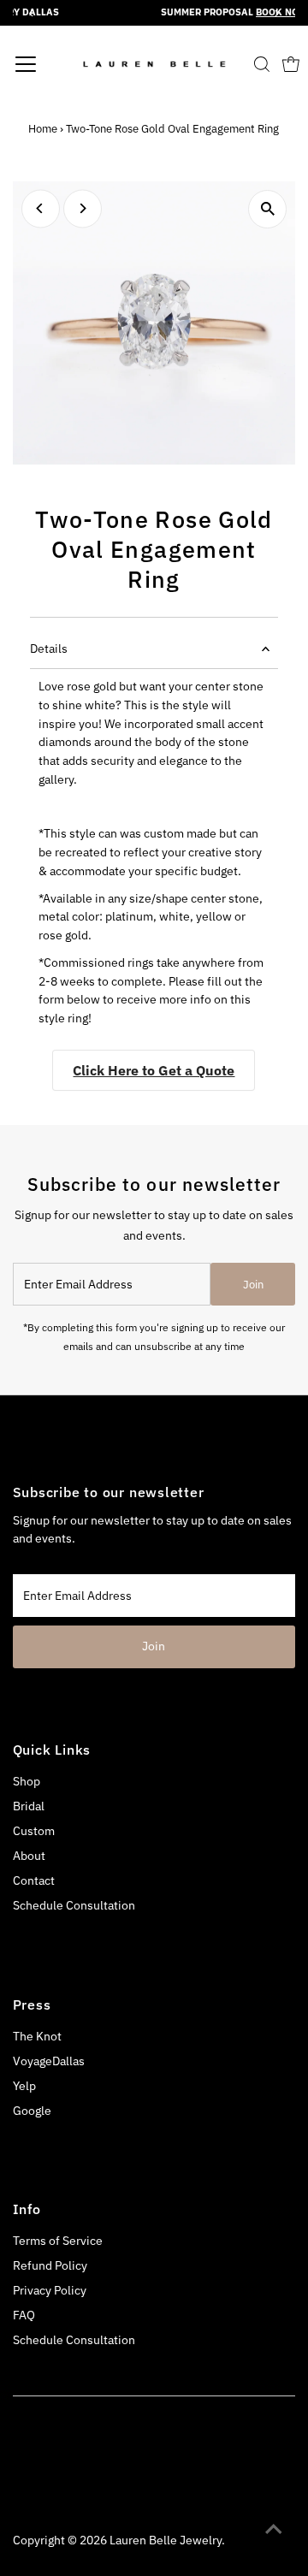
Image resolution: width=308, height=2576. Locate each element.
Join (253, 1285)
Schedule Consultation (74, 1905)
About (29, 1856)
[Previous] (41, 208)
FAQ (24, 2315)
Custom (34, 1831)
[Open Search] (262, 64)
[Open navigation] (46, 64)
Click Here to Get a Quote (154, 1070)
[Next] (83, 208)
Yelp (24, 2086)
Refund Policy (50, 2265)
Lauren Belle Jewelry (166, 2540)
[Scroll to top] (274, 2529)
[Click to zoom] (267, 209)
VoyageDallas (49, 2061)
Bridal (29, 1806)
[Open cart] (291, 64)
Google (32, 2111)
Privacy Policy (50, 2290)
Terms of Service (58, 2241)
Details (49, 648)
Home (43, 129)
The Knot (37, 2036)
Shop (27, 1781)
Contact (34, 1880)
